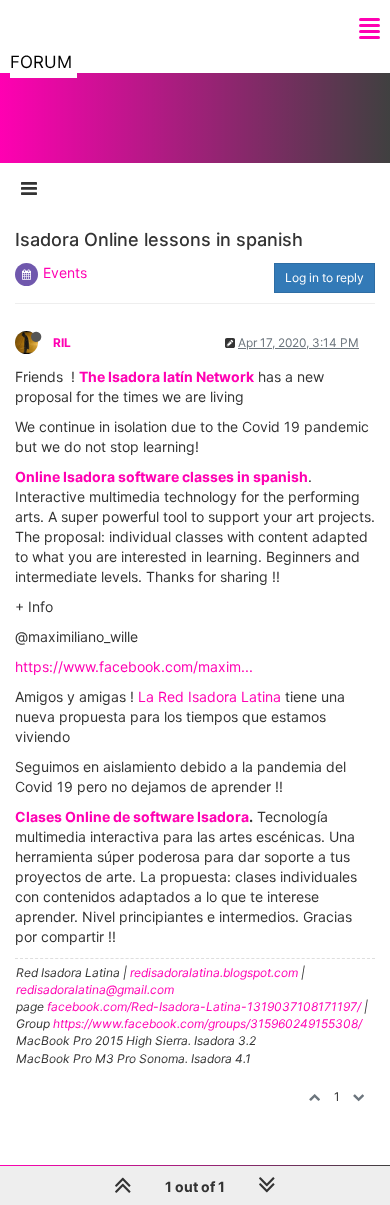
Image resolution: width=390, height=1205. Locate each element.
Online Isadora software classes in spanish (161, 476)
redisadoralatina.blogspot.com (214, 972)
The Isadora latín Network (166, 376)
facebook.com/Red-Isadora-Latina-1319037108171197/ (204, 1006)
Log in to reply (324, 277)
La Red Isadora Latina (209, 696)
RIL (62, 342)
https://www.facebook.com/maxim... (134, 666)
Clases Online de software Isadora (132, 816)
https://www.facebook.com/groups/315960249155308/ (207, 1023)
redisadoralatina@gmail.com (95, 989)
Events (65, 272)
